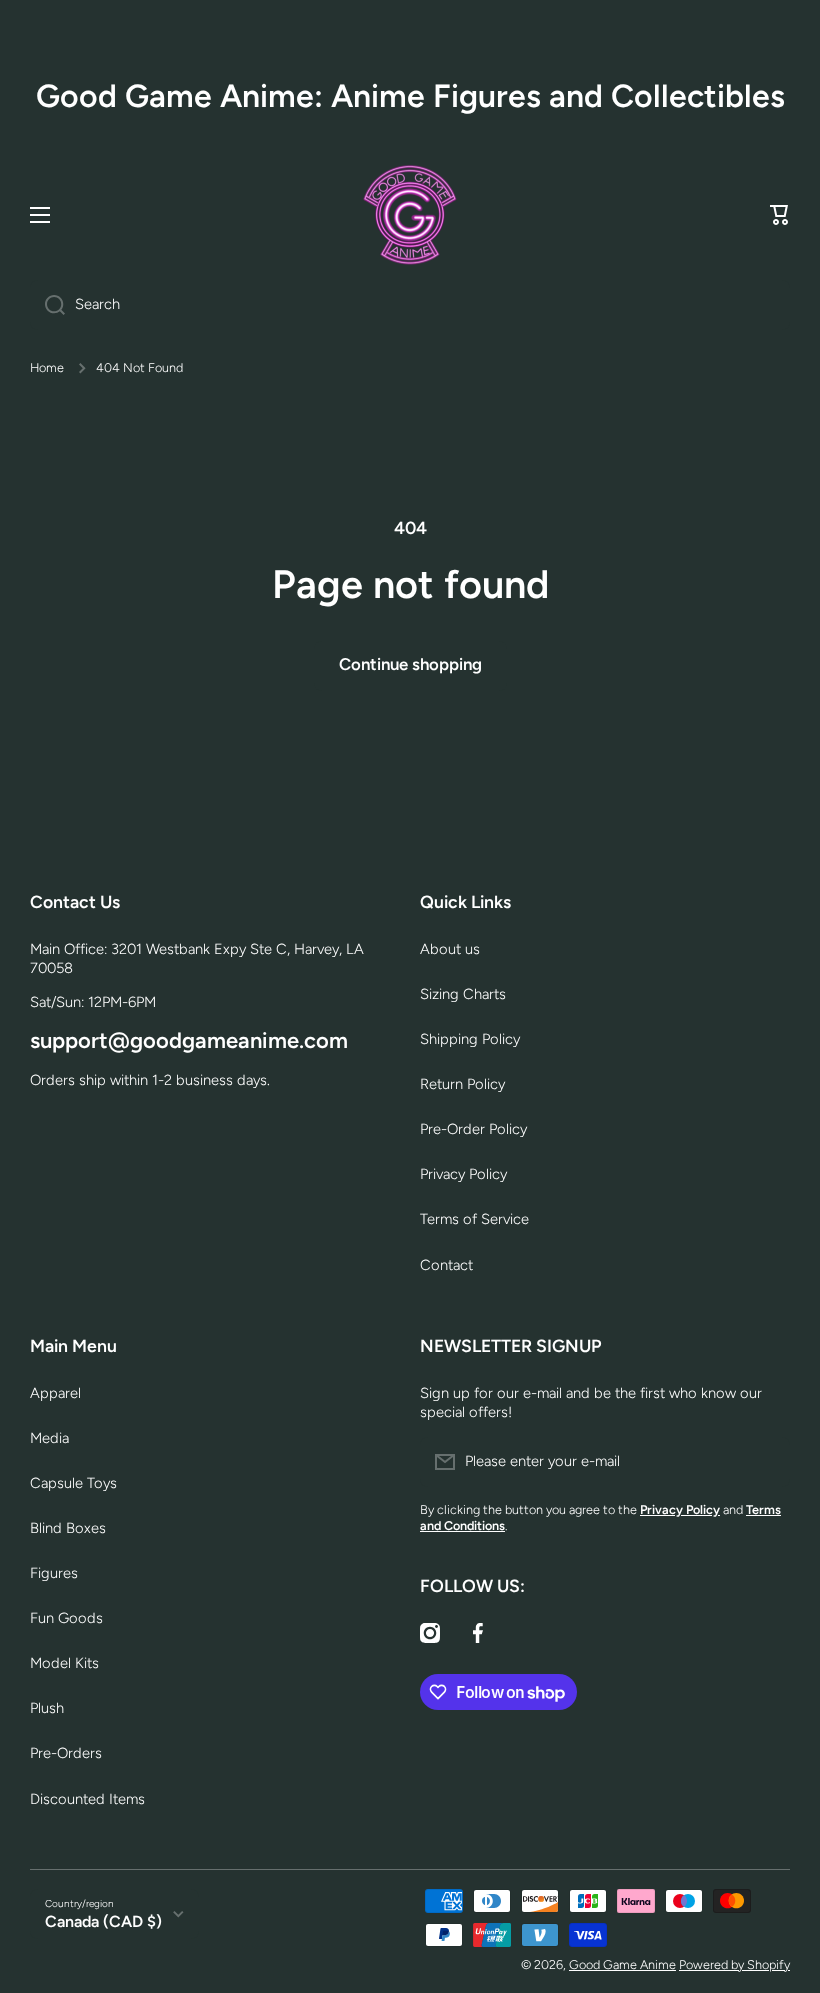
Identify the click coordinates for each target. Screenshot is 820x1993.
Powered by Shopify (734, 1964)
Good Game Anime (622, 1964)
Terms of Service (474, 1219)
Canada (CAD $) (103, 1921)
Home (47, 367)
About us (450, 949)
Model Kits (64, 1663)
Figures (54, 1573)
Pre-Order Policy (473, 1129)
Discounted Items (87, 1799)
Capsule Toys (73, 1483)
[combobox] (410, 305)
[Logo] (410, 215)
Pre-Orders (66, 1753)
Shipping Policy (470, 1039)
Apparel (55, 1393)
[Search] (47, 305)
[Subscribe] (765, 1462)
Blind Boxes (68, 1528)
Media (49, 1438)
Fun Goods (66, 1618)
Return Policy (462, 1084)
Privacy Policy (463, 1174)
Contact (446, 1265)
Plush (47, 1708)
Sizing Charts (463, 994)
